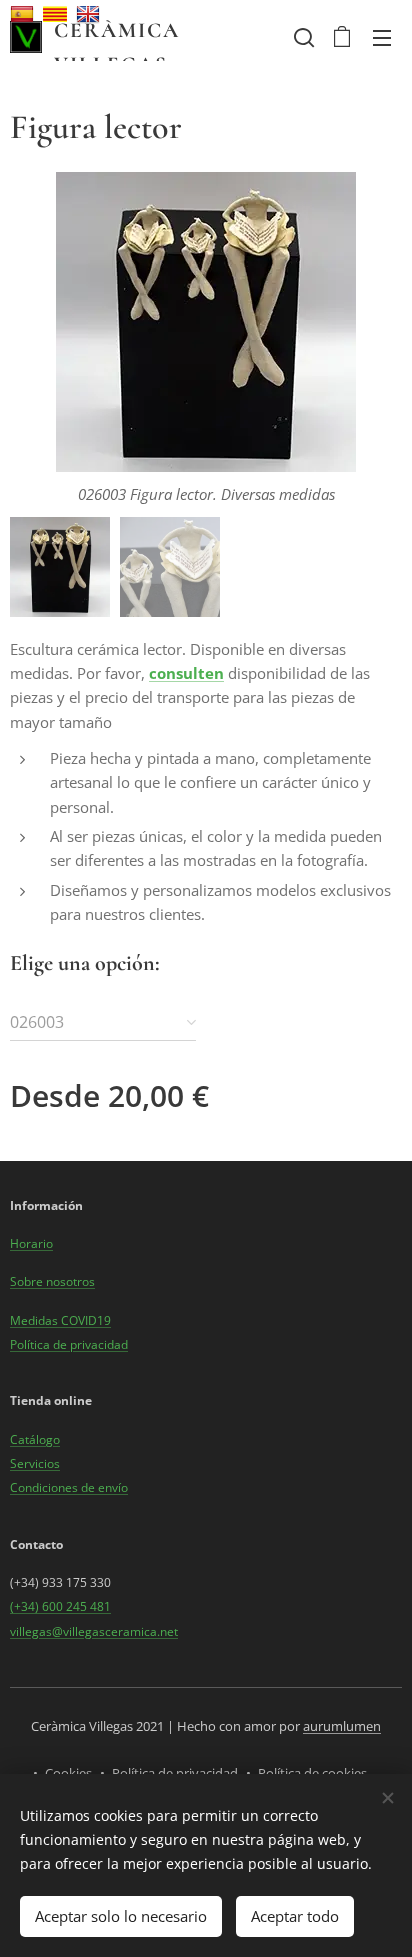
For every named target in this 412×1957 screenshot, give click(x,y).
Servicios (35, 1463)
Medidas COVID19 (60, 1320)
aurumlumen (342, 1726)
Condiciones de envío (69, 1487)
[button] (302, 37)
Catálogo (35, 1439)
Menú (382, 37)
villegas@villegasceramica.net (94, 1631)
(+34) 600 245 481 (60, 1606)
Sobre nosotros (52, 1281)
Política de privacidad (69, 1344)
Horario (31, 1243)
